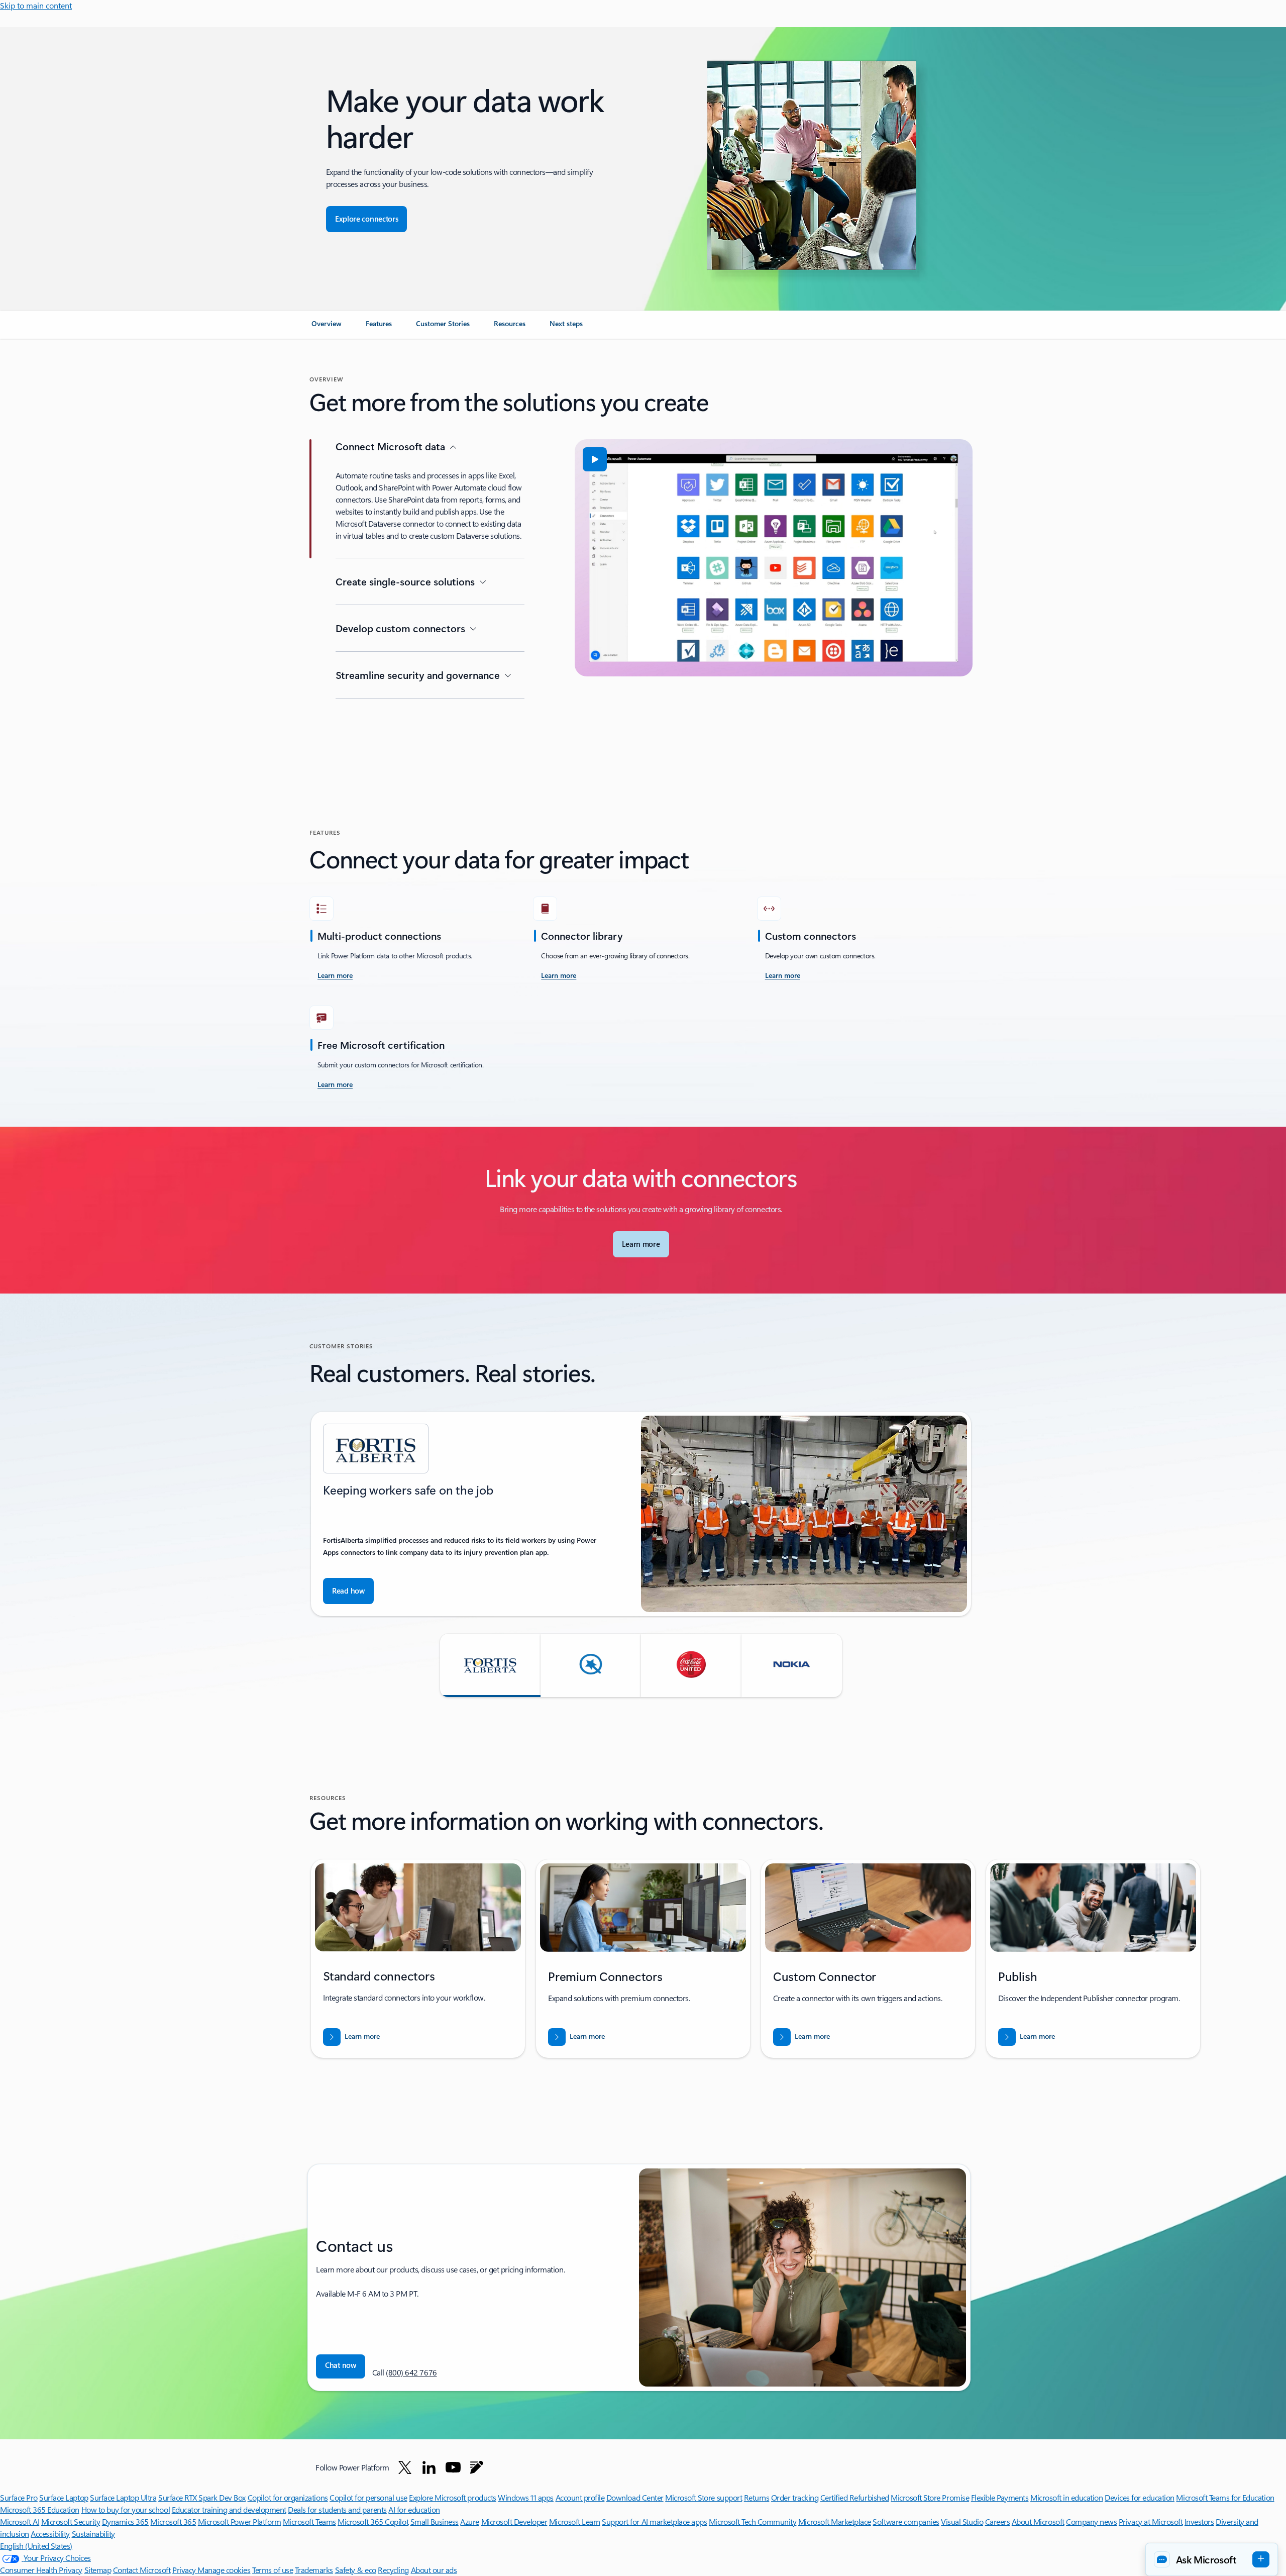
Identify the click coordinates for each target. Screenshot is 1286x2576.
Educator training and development (229, 2509)
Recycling (393, 2570)
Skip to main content (36, 5)
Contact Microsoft (142, 2570)
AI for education (414, 2509)
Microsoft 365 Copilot (373, 2521)
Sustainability (93, 2534)
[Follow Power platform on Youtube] (453, 2467)
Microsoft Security (71, 2521)
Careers (998, 2521)
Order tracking (795, 2497)
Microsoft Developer (514, 2521)
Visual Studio (962, 2521)
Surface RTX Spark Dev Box (202, 2497)
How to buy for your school (126, 2509)
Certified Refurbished (855, 2497)
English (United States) (36, 2546)
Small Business (435, 2521)
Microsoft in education (1066, 2497)
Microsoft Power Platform (239, 2521)
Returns (757, 2497)
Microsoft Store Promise (930, 2497)
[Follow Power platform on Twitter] (405, 2467)
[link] (327, 328)
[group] (641, 1514)
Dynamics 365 (125, 2521)
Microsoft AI (20, 2521)
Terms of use (273, 2570)
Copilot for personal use (368, 2497)
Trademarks (314, 2570)
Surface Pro (19, 2497)
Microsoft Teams (309, 2521)
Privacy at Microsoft (1151, 2521)
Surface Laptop (64, 2497)
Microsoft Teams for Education (1225, 2497)
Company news (1091, 2521)
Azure (470, 2521)
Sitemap (98, 2570)
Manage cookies (224, 2570)
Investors (1199, 2521)
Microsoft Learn (575, 2521)
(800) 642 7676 (411, 2372)
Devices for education (1140, 2497)
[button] (595, 459)
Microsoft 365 (173, 2521)
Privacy (185, 2570)
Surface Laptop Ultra (123, 2497)
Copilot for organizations (288, 2497)
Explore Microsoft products (453, 2497)
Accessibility (50, 2534)
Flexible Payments (1000, 2497)
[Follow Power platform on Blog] (477, 2467)
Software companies (906, 2521)
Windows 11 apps (526, 2497)
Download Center (635, 2497)
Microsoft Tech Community (753, 2521)
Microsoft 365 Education (40, 2509)
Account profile (580, 2497)
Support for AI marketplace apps (654, 2521)
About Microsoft (1038, 2521)
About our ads (434, 2570)
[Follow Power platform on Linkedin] (429, 2467)
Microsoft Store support (704, 2497)
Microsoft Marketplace (835, 2521)
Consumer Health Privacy (41, 2570)
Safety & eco (356, 2570)
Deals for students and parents (337, 2509)
